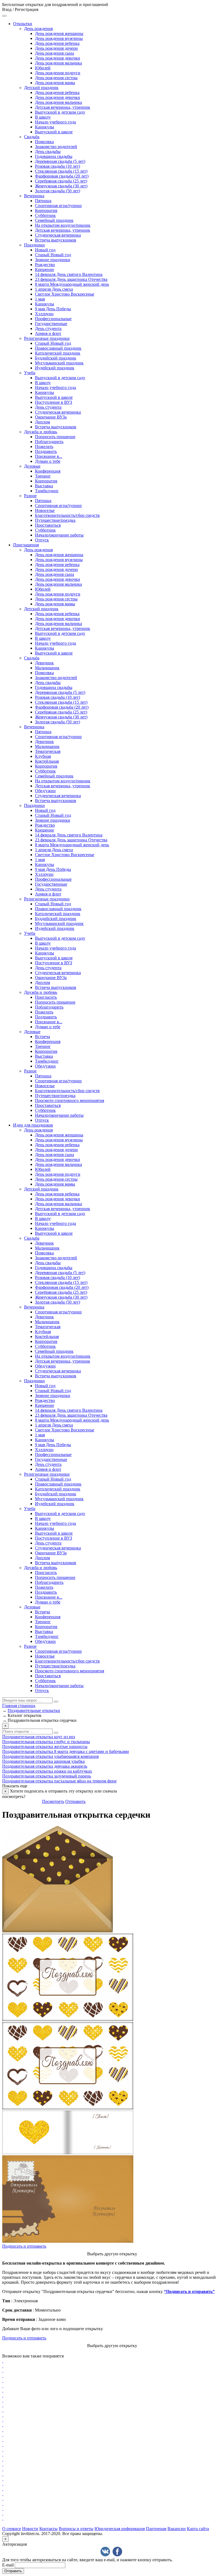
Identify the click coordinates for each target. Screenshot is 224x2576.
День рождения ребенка (57, 43)
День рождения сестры (56, 78)
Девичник (44, 663)
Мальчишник (47, 668)
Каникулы (45, 127)
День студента (48, 328)
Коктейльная (47, 761)
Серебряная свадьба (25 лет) (61, 181)
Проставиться (48, 525)
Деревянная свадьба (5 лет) (60, 161)
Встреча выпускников (56, 240)
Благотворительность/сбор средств (67, 515)
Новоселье (45, 510)
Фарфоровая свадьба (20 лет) (62, 176)
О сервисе (12, 2529)
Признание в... (49, 456)
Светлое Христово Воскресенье (65, 294)
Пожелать (44, 446)
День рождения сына (54, 53)
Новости (30, 2529)
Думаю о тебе (48, 461)
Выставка (44, 486)
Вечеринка (34, 196)
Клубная (43, 756)
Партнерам (156, 2529)
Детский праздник (41, 88)
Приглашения (26, 545)
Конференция (48, 471)
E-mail (8, 2565)
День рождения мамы (55, 83)
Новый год (45, 250)
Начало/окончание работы (59, 535)
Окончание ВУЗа (51, 417)
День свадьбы (48, 151)
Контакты (48, 2529)
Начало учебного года (55, 122)
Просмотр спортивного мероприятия (70, 1100)
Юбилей (43, 68)
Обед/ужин (45, 791)
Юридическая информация (120, 2529)
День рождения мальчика (58, 63)
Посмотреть (53, 1801)
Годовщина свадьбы (54, 156)
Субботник (45, 215)
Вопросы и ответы (76, 2529)
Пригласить (46, 997)
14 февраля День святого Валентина (69, 274)
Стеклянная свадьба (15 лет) (61, 171)
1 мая (40, 299)
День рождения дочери (56, 48)
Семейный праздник (54, 220)
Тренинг (43, 476)
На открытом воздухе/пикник (63, 225)
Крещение (45, 269)
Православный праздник (58, 348)
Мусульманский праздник (59, 363)
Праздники (34, 245)
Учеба (30, 373)
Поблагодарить (49, 442)
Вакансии (177, 2529)
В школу (43, 117)
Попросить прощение (55, 437)
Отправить (75, 1801)
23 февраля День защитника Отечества (71, 279)
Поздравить (46, 451)
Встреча (42, 1037)
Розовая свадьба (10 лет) (58, 166)
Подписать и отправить (24, 2246)
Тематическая (48, 751)
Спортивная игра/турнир (58, 206)
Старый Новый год (53, 255)
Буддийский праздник (56, 358)
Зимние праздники (53, 260)
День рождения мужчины (59, 38)
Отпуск (42, 540)
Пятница (43, 201)
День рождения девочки (58, 58)
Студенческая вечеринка (58, 235)
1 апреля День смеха (54, 289)
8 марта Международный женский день (72, 284)
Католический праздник (58, 353)
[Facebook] (117, 2552)
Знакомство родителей (56, 147)
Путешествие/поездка (55, 520)
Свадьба (32, 137)
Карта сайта (198, 2529)
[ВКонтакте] (105, 2552)
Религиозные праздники (47, 338)
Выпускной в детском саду (60, 112)
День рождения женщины (59, 33)
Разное (30, 496)
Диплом (42, 422)
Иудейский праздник (55, 368)
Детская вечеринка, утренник (63, 107)
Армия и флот (48, 333)
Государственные (51, 324)
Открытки (23, 24)
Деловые (32, 466)
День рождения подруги (58, 73)
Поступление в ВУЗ (54, 402)
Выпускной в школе (54, 132)
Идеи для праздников (33, 1125)
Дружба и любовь (41, 432)
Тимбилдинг (47, 491)
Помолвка (44, 142)
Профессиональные (53, 319)
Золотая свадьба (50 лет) (58, 191)
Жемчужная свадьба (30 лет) (61, 186)
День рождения (38, 29)
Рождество (45, 265)
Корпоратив (46, 210)
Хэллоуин (44, 314)
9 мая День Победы (53, 309)
